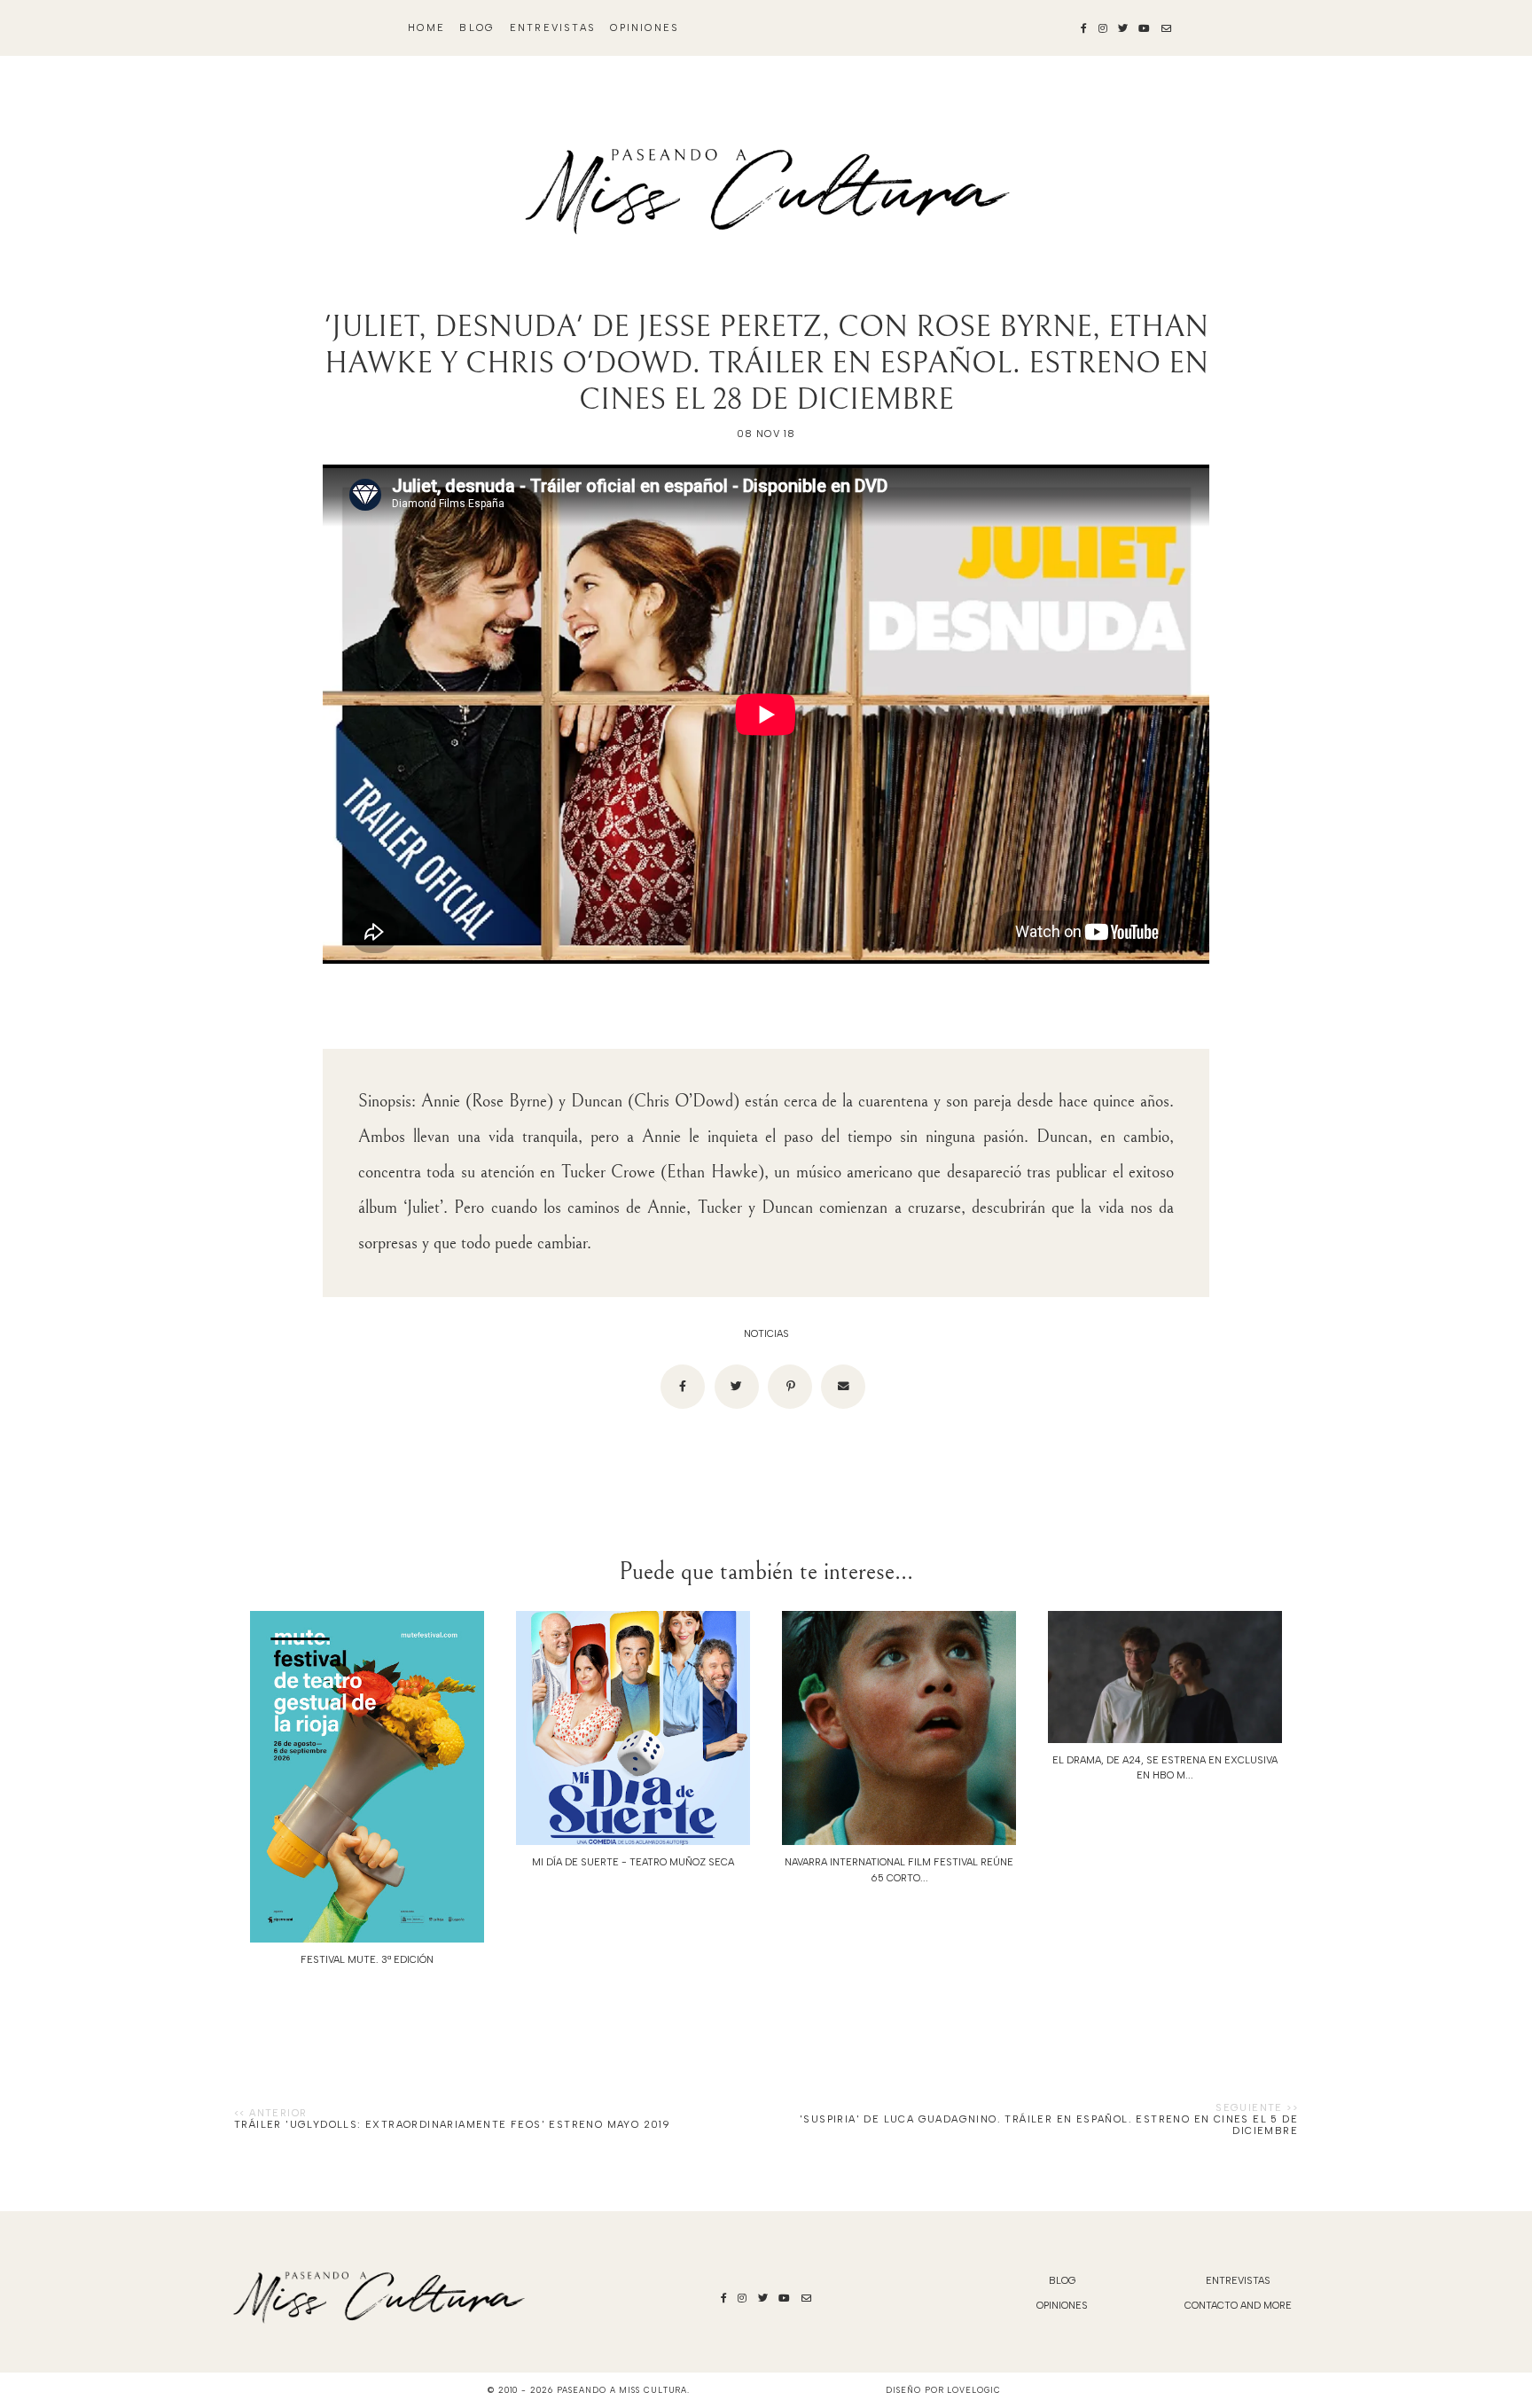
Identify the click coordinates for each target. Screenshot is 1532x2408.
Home (426, 28)
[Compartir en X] (737, 1387)
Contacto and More (1238, 2306)
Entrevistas (553, 28)
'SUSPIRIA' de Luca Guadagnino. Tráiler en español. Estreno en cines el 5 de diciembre (1049, 2125)
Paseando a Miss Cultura (622, 2390)
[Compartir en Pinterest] (790, 1387)
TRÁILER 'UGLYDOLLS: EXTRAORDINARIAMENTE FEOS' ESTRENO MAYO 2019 (452, 2125)
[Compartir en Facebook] (683, 1387)
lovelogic (973, 2390)
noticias (766, 1334)
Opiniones (645, 28)
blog (477, 28)
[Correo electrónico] (843, 1387)
